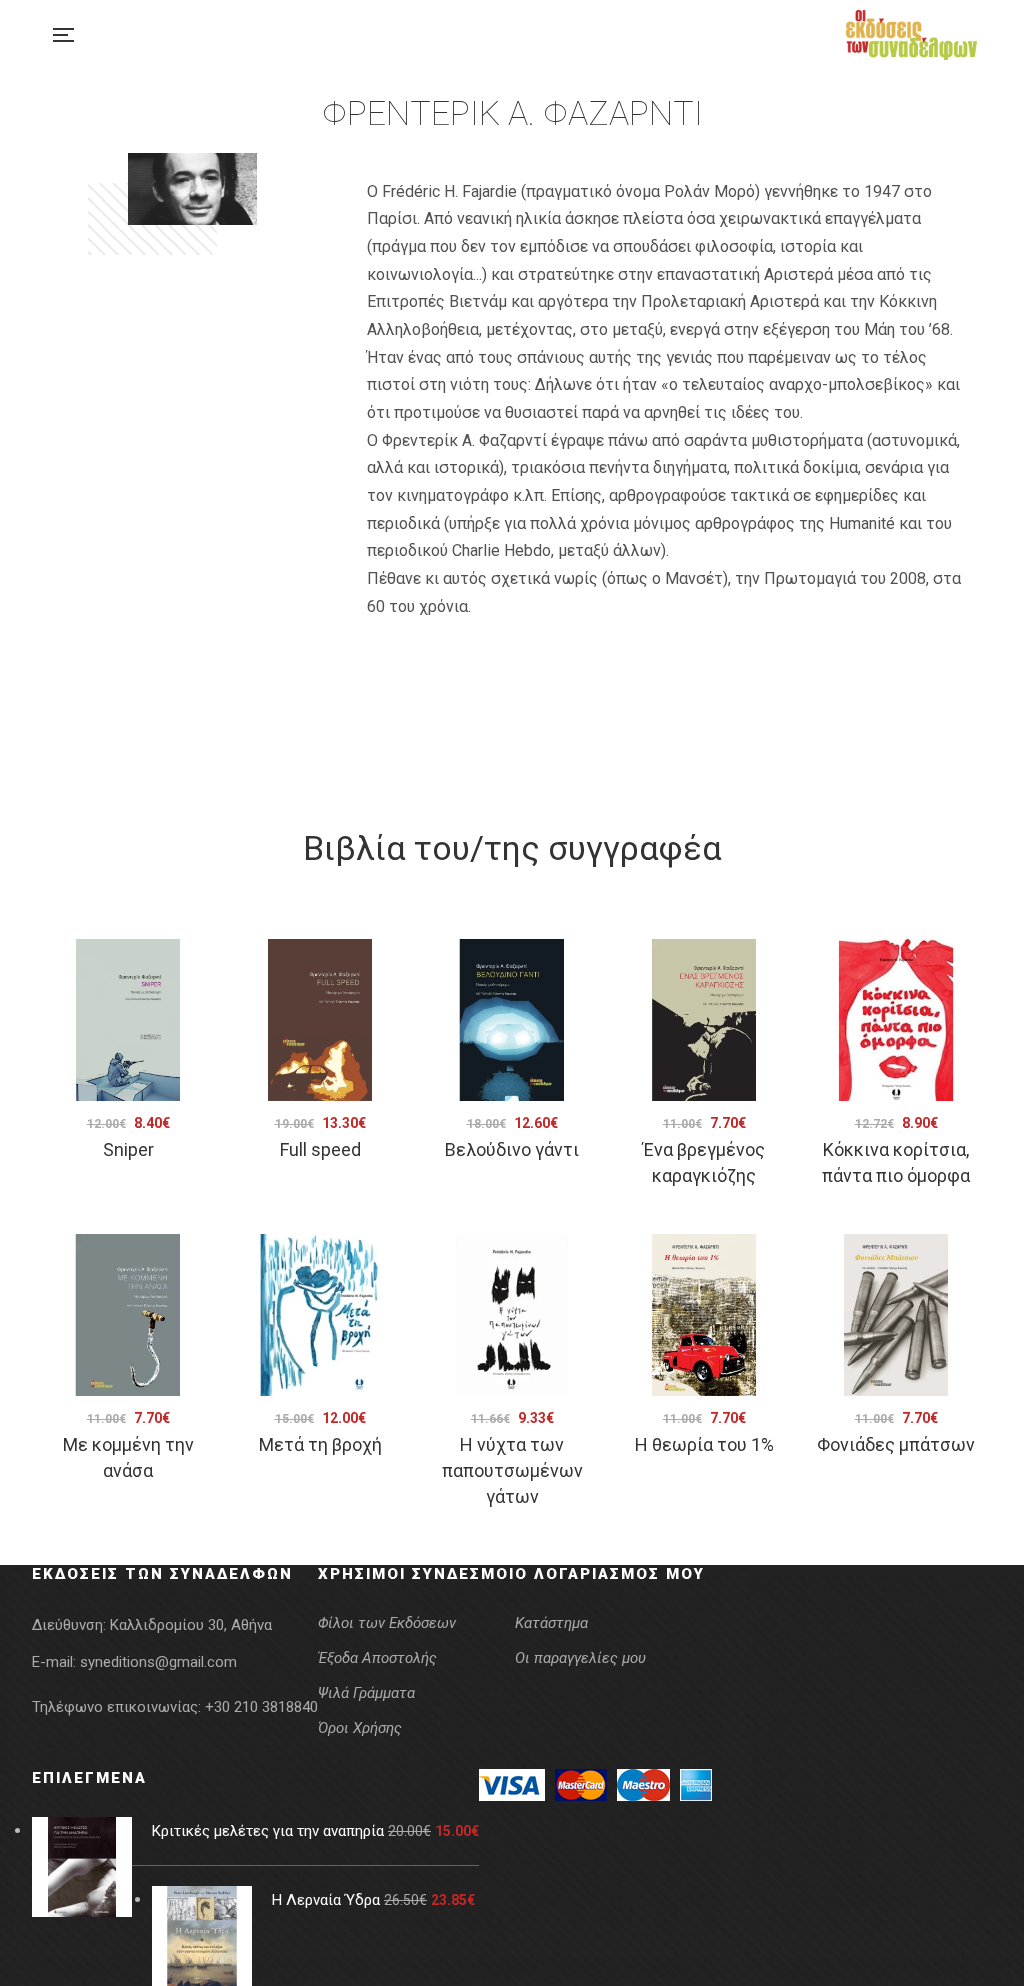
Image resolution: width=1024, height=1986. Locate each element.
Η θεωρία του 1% (704, 1444)
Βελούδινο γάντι (512, 1149)
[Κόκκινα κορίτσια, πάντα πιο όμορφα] (896, 1020)
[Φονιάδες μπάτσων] (896, 1315)
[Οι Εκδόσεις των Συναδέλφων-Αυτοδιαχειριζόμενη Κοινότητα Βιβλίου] (911, 35)
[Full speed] (320, 1020)
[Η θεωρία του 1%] (704, 1315)
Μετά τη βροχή (320, 1444)
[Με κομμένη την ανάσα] (128, 1315)
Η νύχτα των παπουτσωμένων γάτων (512, 1470)
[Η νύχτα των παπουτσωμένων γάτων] (512, 1315)
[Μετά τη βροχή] (320, 1315)
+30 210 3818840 (261, 1707)
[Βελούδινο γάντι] (512, 1020)
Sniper (128, 1149)
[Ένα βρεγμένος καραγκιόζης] (704, 1020)
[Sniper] (128, 1020)
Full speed (320, 1149)
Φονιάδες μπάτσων (896, 1444)
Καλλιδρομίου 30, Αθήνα (191, 1625)
